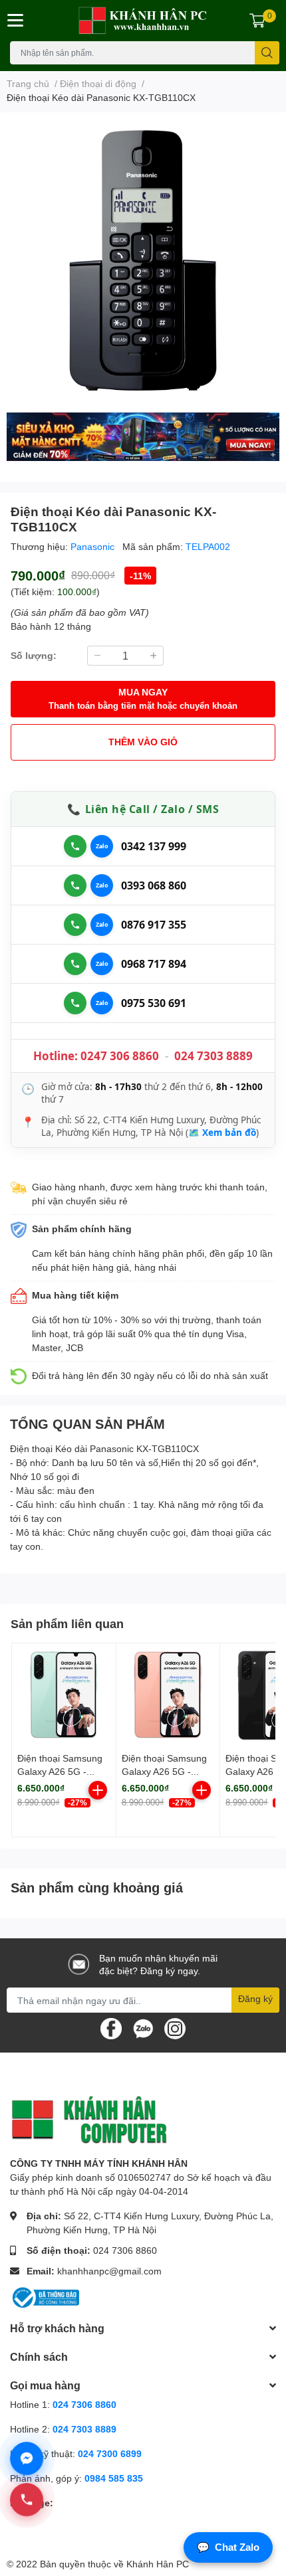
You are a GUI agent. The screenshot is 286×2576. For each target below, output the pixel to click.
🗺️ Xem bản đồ (222, 1133)
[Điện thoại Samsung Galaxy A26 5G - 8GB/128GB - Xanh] (64, 1695)
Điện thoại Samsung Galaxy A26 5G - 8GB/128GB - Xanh (60, 1771)
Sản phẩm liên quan (67, 1623)
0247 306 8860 (120, 1056)
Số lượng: (34, 655)
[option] (143, 259)
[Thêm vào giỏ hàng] (98, 1790)
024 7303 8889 (214, 1056)
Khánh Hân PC (158, 2564)
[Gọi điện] (75, 846)
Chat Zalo (228, 2547)
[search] (267, 53)
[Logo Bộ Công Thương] (45, 2297)
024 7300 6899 (110, 2453)
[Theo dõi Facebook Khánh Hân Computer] (111, 2028)
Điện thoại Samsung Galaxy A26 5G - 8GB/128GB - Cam (164, 1771)
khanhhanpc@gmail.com (109, 2271)
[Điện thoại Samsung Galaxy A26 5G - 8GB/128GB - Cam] (168, 1695)
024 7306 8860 (125, 2250)
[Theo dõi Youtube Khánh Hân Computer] (175, 2028)
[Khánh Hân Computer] (143, 21)
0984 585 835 (114, 2478)
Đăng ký (255, 1998)
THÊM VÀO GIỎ (143, 742)
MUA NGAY (143, 698)
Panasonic (94, 546)
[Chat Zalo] (102, 846)
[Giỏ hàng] (257, 21)
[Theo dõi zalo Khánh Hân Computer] (143, 2028)
